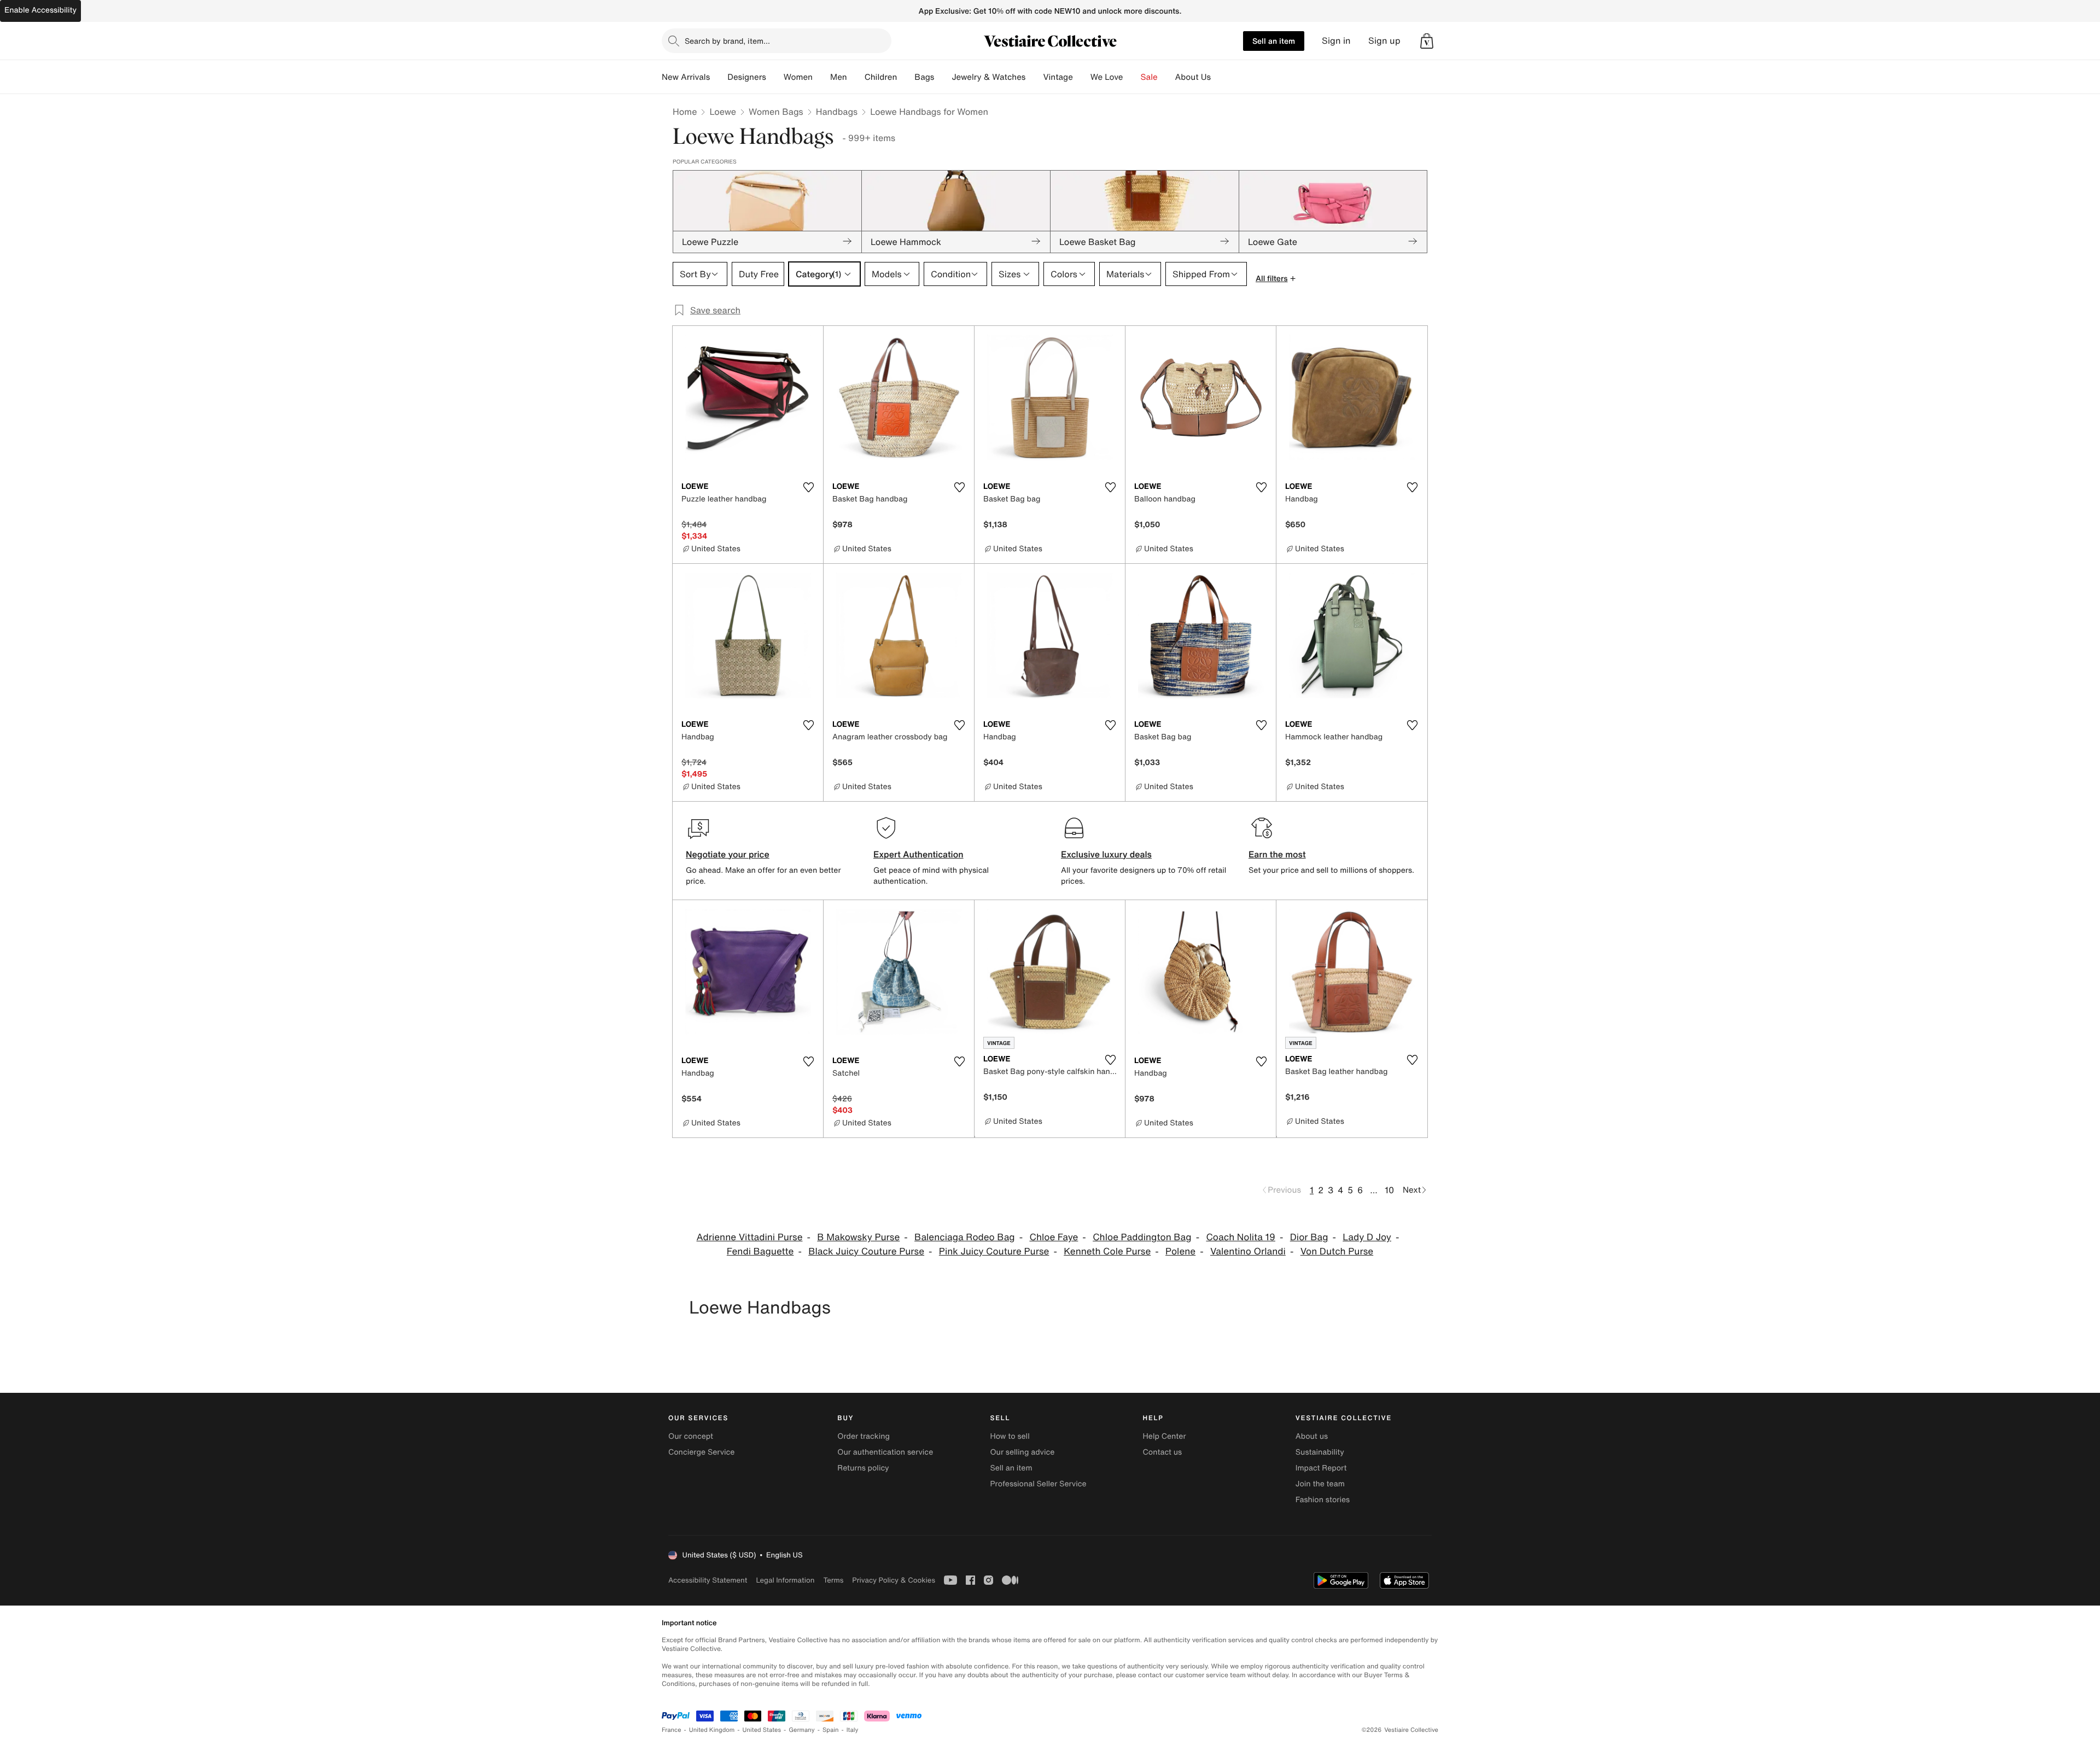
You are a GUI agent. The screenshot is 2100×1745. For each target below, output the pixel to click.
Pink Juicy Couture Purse (994, 1251)
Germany (802, 1730)
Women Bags (776, 112)
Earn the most (1277, 854)
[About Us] (1220, 77)
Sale (1149, 77)
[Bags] (943, 77)
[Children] (906, 77)
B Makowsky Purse (858, 1237)
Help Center (1165, 1436)
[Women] (821, 77)
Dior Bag (1309, 1237)
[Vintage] (1082, 77)
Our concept (691, 1436)
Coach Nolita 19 (1241, 1237)
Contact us (1163, 1452)
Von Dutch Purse (1337, 1251)
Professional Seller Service (1038, 1484)
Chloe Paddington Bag (1142, 1237)
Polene (1180, 1251)
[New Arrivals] (719, 77)
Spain (831, 1730)
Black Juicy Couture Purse (866, 1251)
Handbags (837, 112)
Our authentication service (885, 1452)
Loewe (723, 112)
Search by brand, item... (727, 41)
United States (762, 1730)
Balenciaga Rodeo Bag (965, 1237)
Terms (833, 1580)
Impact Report (1321, 1468)
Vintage (1058, 77)
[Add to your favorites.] (808, 487)
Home (685, 112)
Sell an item (1274, 41)
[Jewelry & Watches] (1034, 77)
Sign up (1384, 41)
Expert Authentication (918, 854)
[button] (1427, 41)
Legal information (785, 1580)
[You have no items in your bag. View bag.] (1427, 41)
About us (1312, 1436)
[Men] (856, 77)
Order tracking (864, 1436)
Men (839, 77)
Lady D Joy (1367, 1237)
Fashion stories (1323, 1500)
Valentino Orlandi (1248, 1251)
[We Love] (1132, 77)
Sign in (1336, 41)
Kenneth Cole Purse (1107, 1251)
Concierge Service (701, 1452)
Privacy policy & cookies (894, 1580)
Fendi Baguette (760, 1251)
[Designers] (775, 77)
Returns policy (863, 1468)
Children (881, 77)
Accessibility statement (708, 1580)
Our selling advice (1022, 1452)
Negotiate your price (728, 854)
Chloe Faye (1054, 1237)
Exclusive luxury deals (1106, 854)
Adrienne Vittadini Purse (750, 1237)
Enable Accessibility (40, 10)
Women (798, 77)
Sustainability (1320, 1452)
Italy (853, 1730)
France (672, 1730)
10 (1389, 1190)
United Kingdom (712, 1730)
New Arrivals (686, 77)
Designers (747, 77)
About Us (1193, 77)
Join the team (1320, 1484)
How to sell (1010, 1436)
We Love (1107, 77)
